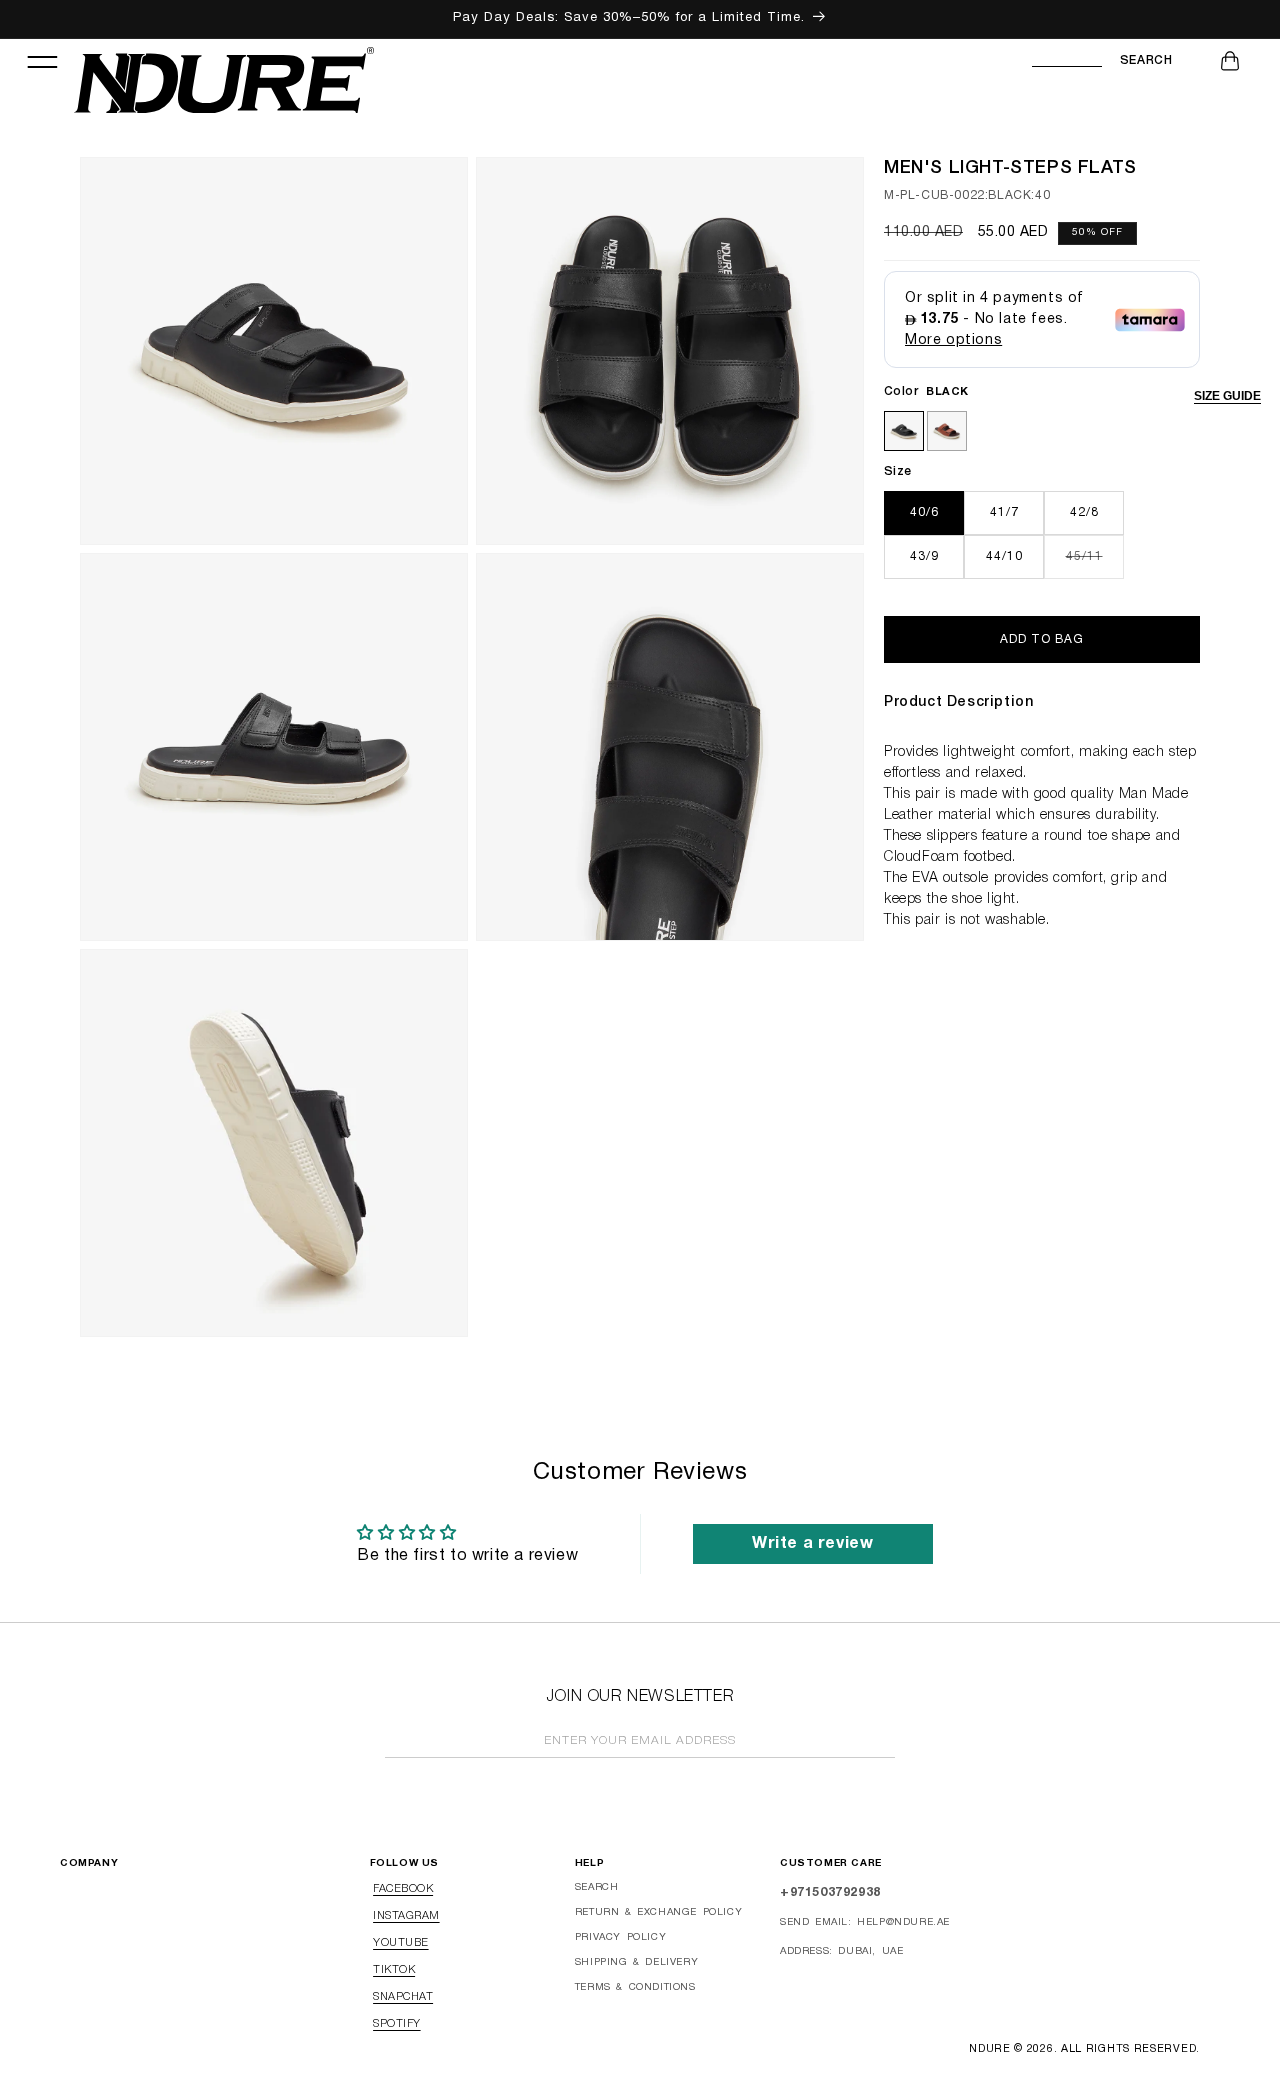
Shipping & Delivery (636, 1962)
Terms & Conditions (635, 1987)
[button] (42, 61)
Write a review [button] (812, 1544)
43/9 (924, 556)
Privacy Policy (620, 1937)
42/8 (1084, 512)
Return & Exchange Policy (658, 1912)
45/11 (1095, 564)
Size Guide (1227, 396)
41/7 (1004, 512)
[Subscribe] (874, 1743)
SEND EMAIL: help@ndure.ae (865, 1922)
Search (1146, 60)
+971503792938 (830, 1892)
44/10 (1004, 556)
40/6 (924, 512)
